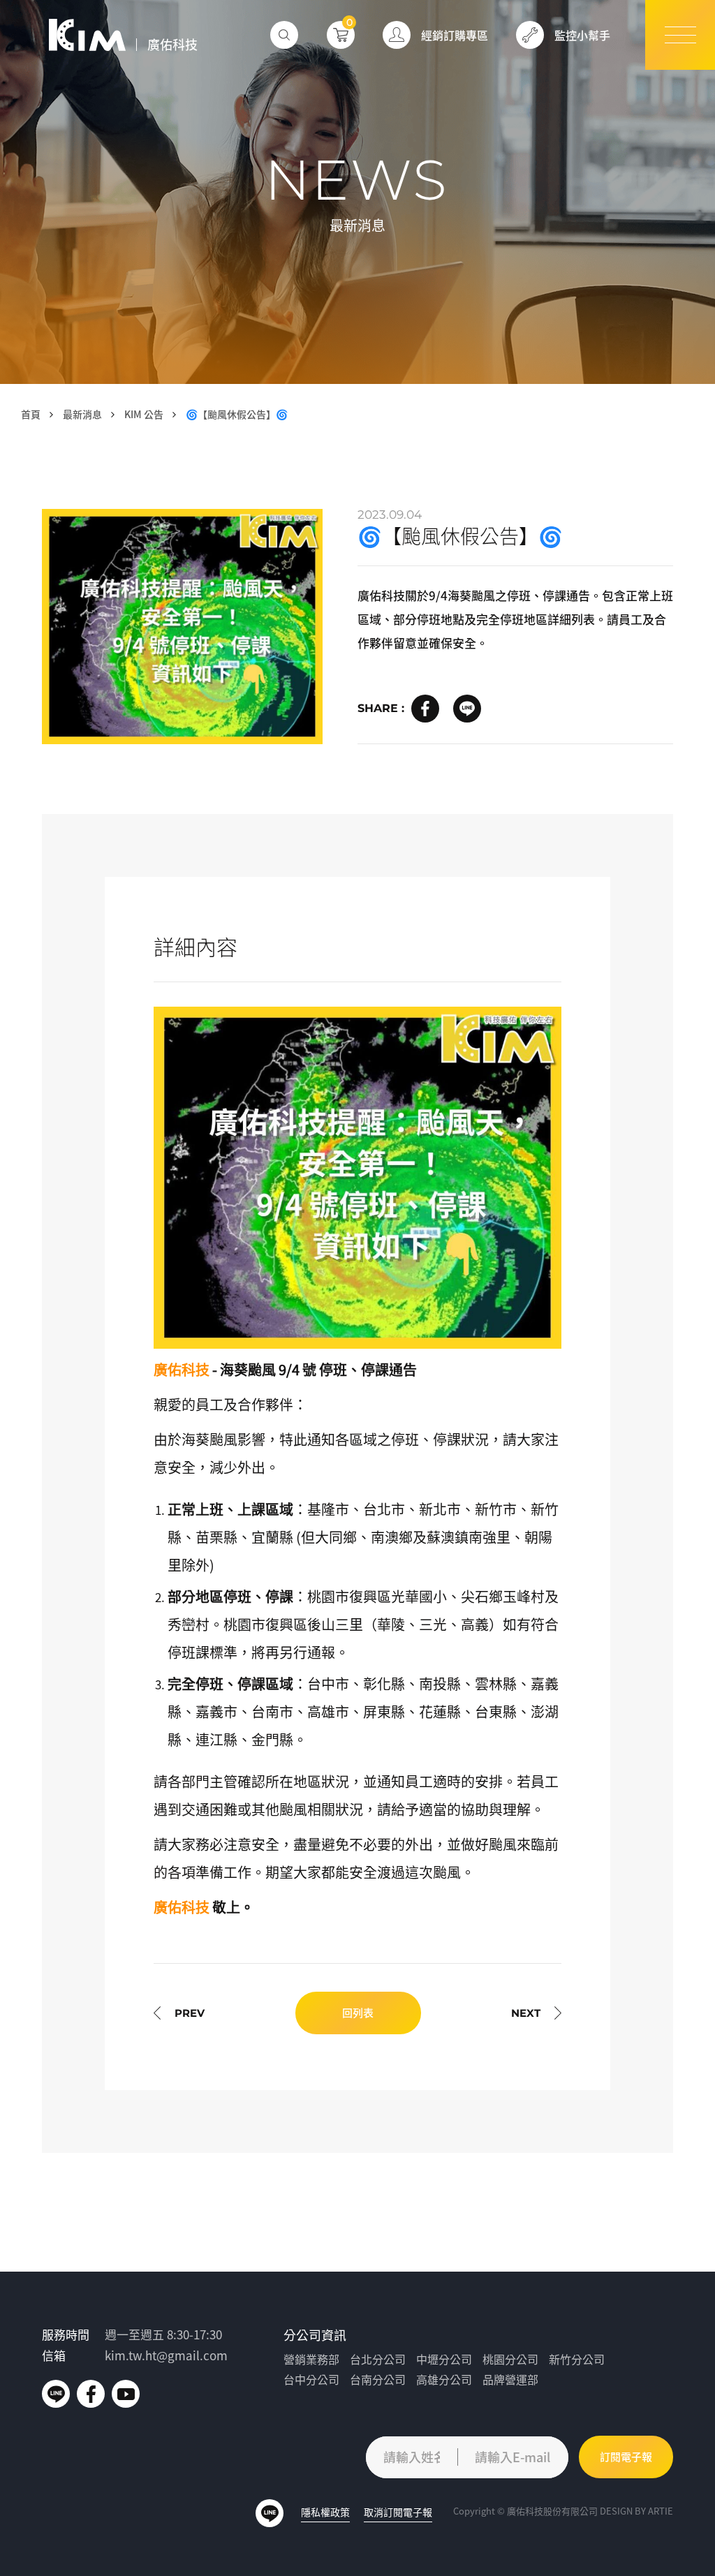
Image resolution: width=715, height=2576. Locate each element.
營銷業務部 (311, 2359)
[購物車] (341, 35)
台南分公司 (378, 2379)
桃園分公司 (510, 2359)
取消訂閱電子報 (398, 2512)
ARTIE (661, 2511)
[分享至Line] (467, 709)
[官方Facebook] (91, 2394)
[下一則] (536, 2013)
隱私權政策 (325, 2512)
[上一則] (179, 2013)
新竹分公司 (577, 2359)
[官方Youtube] (126, 2394)
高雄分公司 (444, 2379)
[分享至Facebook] (425, 709)
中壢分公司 (444, 2359)
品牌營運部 (510, 2379)
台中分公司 (311, 2379)
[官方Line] (56, 2394)
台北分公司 (378, 2359)
